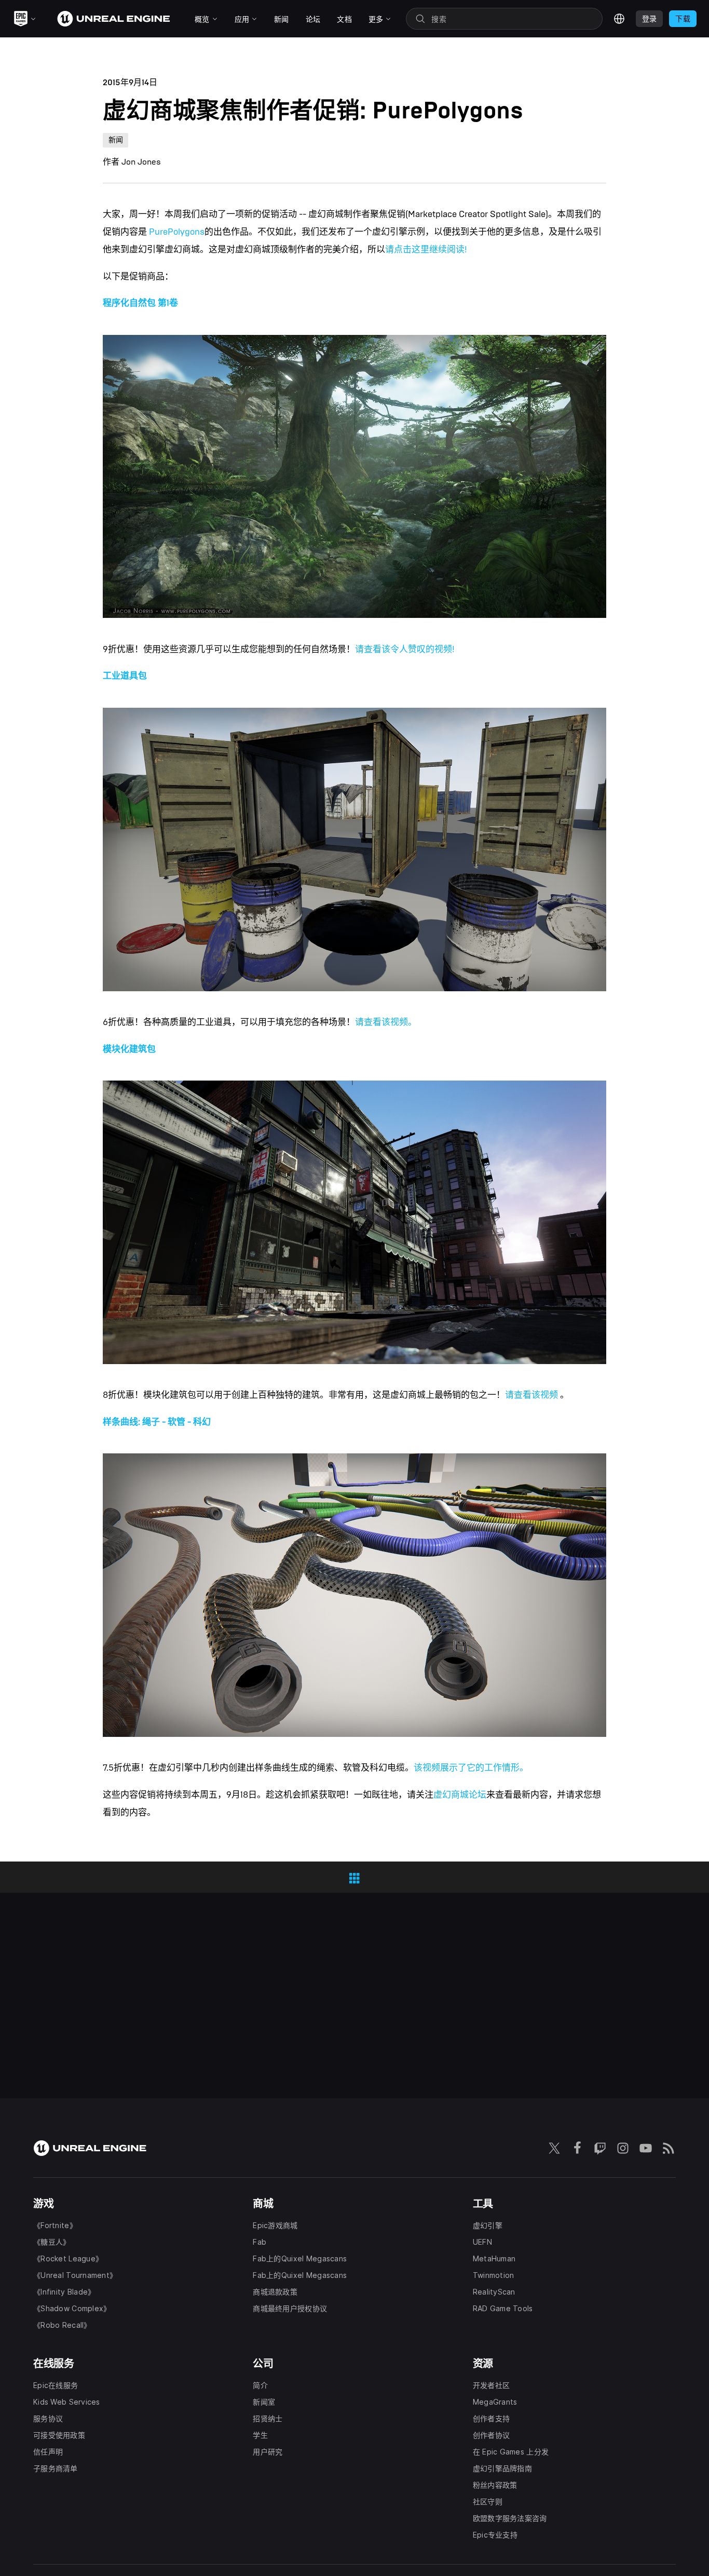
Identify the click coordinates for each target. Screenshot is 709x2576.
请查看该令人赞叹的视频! (405, 649)
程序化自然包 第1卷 (140, 303)
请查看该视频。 (386, 1022)
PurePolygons (177, 232)
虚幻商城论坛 (460, 1795)
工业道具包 (125, 676)
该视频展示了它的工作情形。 (471, 1768)
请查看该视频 (533, 1395)
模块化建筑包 (129, 1049)
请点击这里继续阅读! (426, 249)
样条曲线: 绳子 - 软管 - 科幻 (157, 1422)
